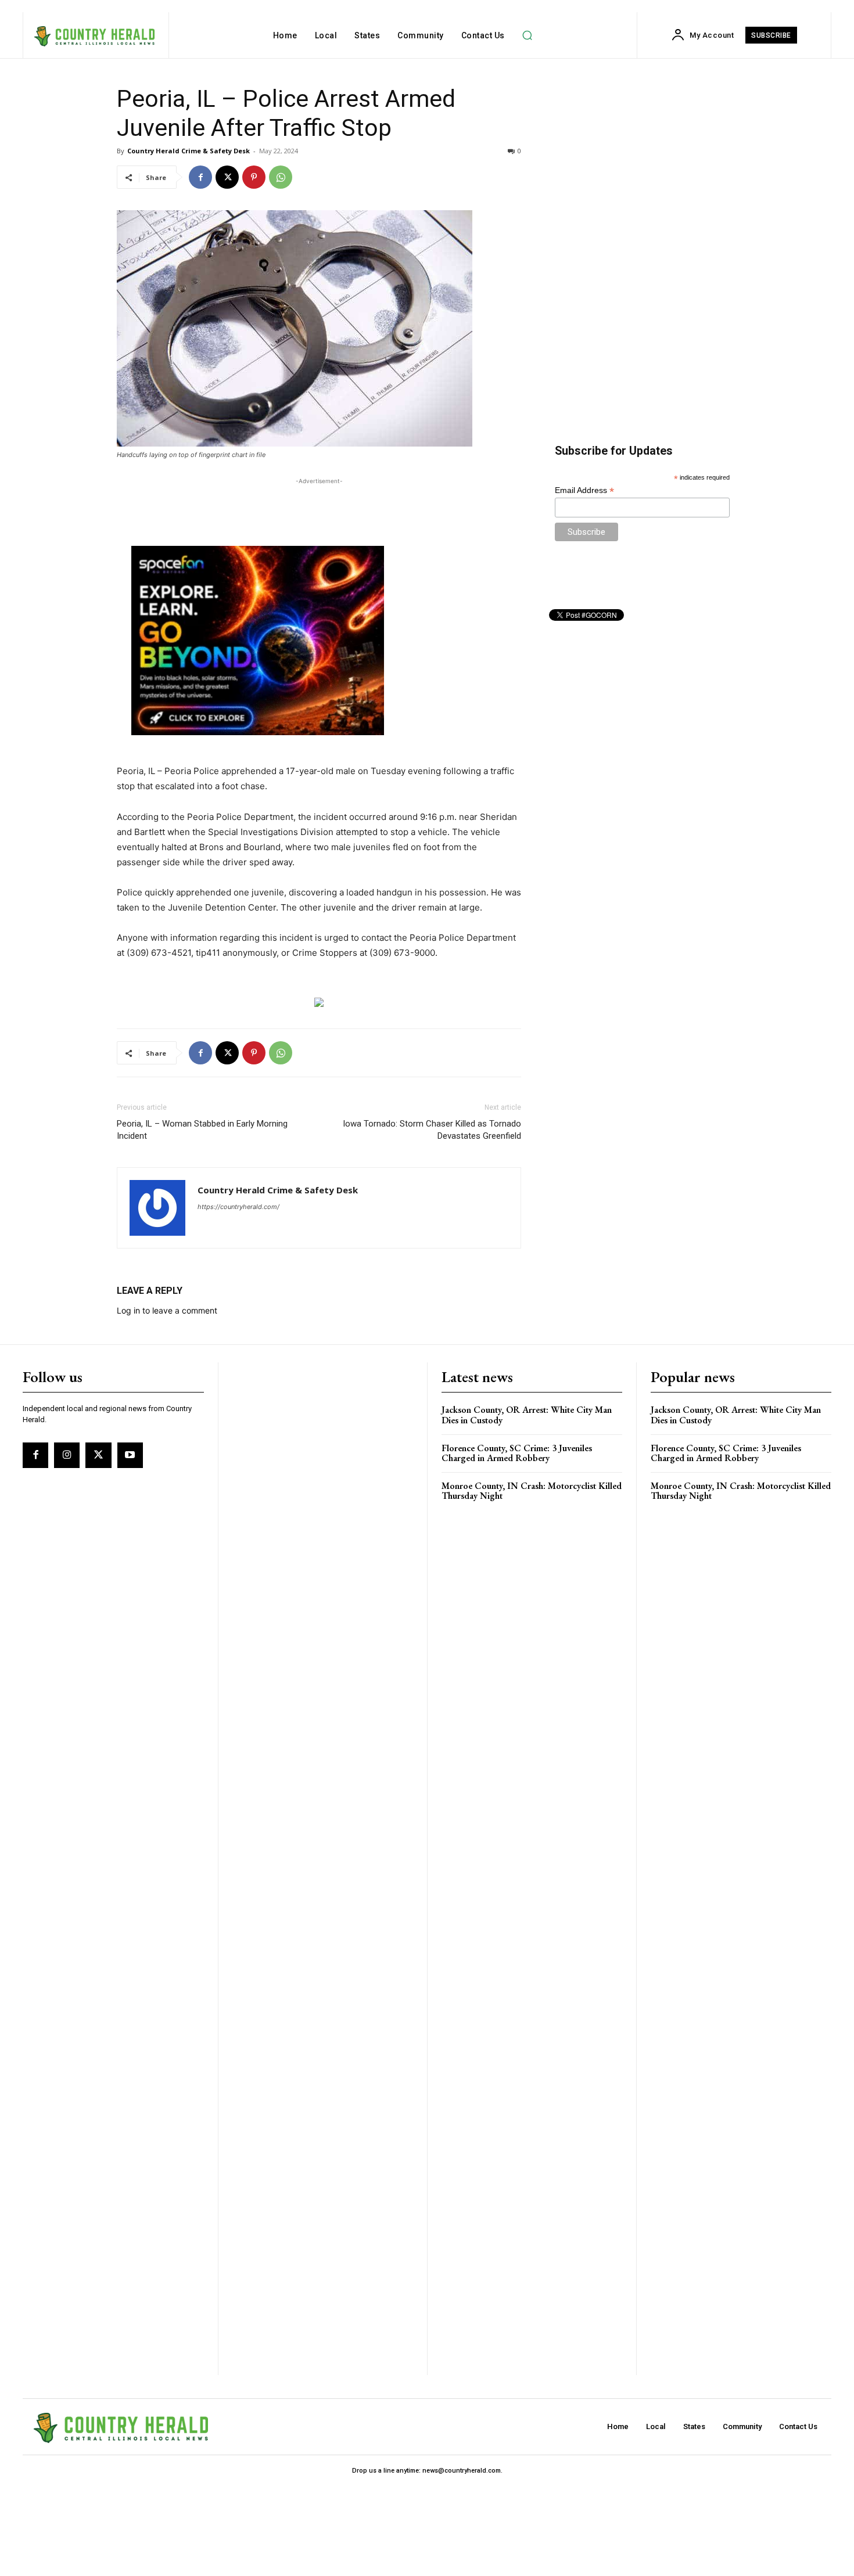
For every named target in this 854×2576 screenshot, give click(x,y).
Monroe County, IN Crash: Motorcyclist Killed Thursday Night (532, 1491)
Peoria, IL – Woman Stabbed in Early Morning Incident (202, 1130)
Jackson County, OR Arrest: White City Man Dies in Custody (527, 1415)
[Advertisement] (319, 505)
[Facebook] (200, 177)
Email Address (584, 490)
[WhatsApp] (281, 177)
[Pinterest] (254, 177)
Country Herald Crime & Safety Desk (189, 151)
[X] (227, 177)
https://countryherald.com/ (238, 1207)
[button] (528, 35)
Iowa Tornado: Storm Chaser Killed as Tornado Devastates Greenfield (432, 1130)
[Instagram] (67, 1455)
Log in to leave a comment (167, 1310)
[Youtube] (130, 1455)
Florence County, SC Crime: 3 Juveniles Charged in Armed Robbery (517, 1453)
